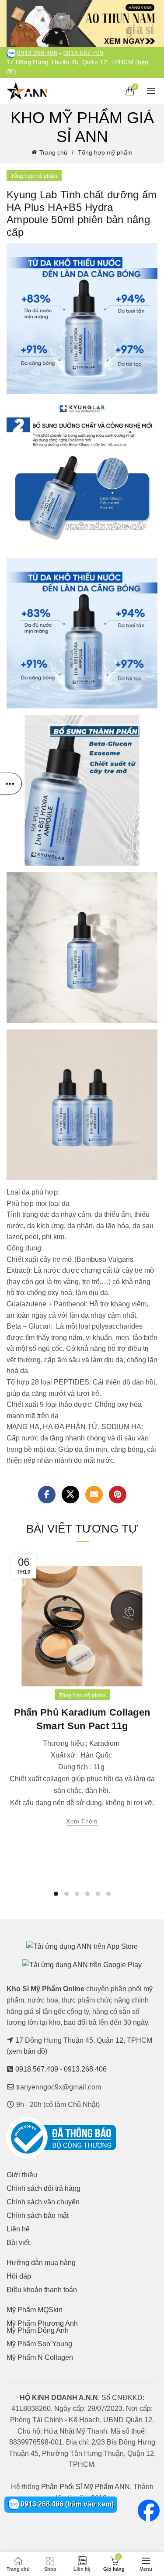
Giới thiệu (22, 2175)
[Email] (94, 1495)
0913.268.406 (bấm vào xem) (66, 2504)
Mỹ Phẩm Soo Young (39, 2344)
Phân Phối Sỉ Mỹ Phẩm (77, 2487)
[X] (70, 1495)
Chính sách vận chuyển (43, 2202)
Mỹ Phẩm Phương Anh (42, 2323)
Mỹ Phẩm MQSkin (35, 2310)
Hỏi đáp (19, 2276)
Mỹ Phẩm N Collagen (40, 2357)
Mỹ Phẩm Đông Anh (38, 2330)
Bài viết (18, 2243)
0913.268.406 (37, 53)
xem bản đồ (27, 2051)
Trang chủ (53, 152)
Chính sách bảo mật (38, 2215)
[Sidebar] (11, 784)
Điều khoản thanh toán (42, 2290)
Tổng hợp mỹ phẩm (105, 152)
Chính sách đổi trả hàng (44, 2188)
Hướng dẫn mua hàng (41, 2263)
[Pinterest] (118, 1495)
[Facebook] (47, 1495)
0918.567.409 (84, 53)
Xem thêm (82, 1821)
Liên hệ (18, 2229)
